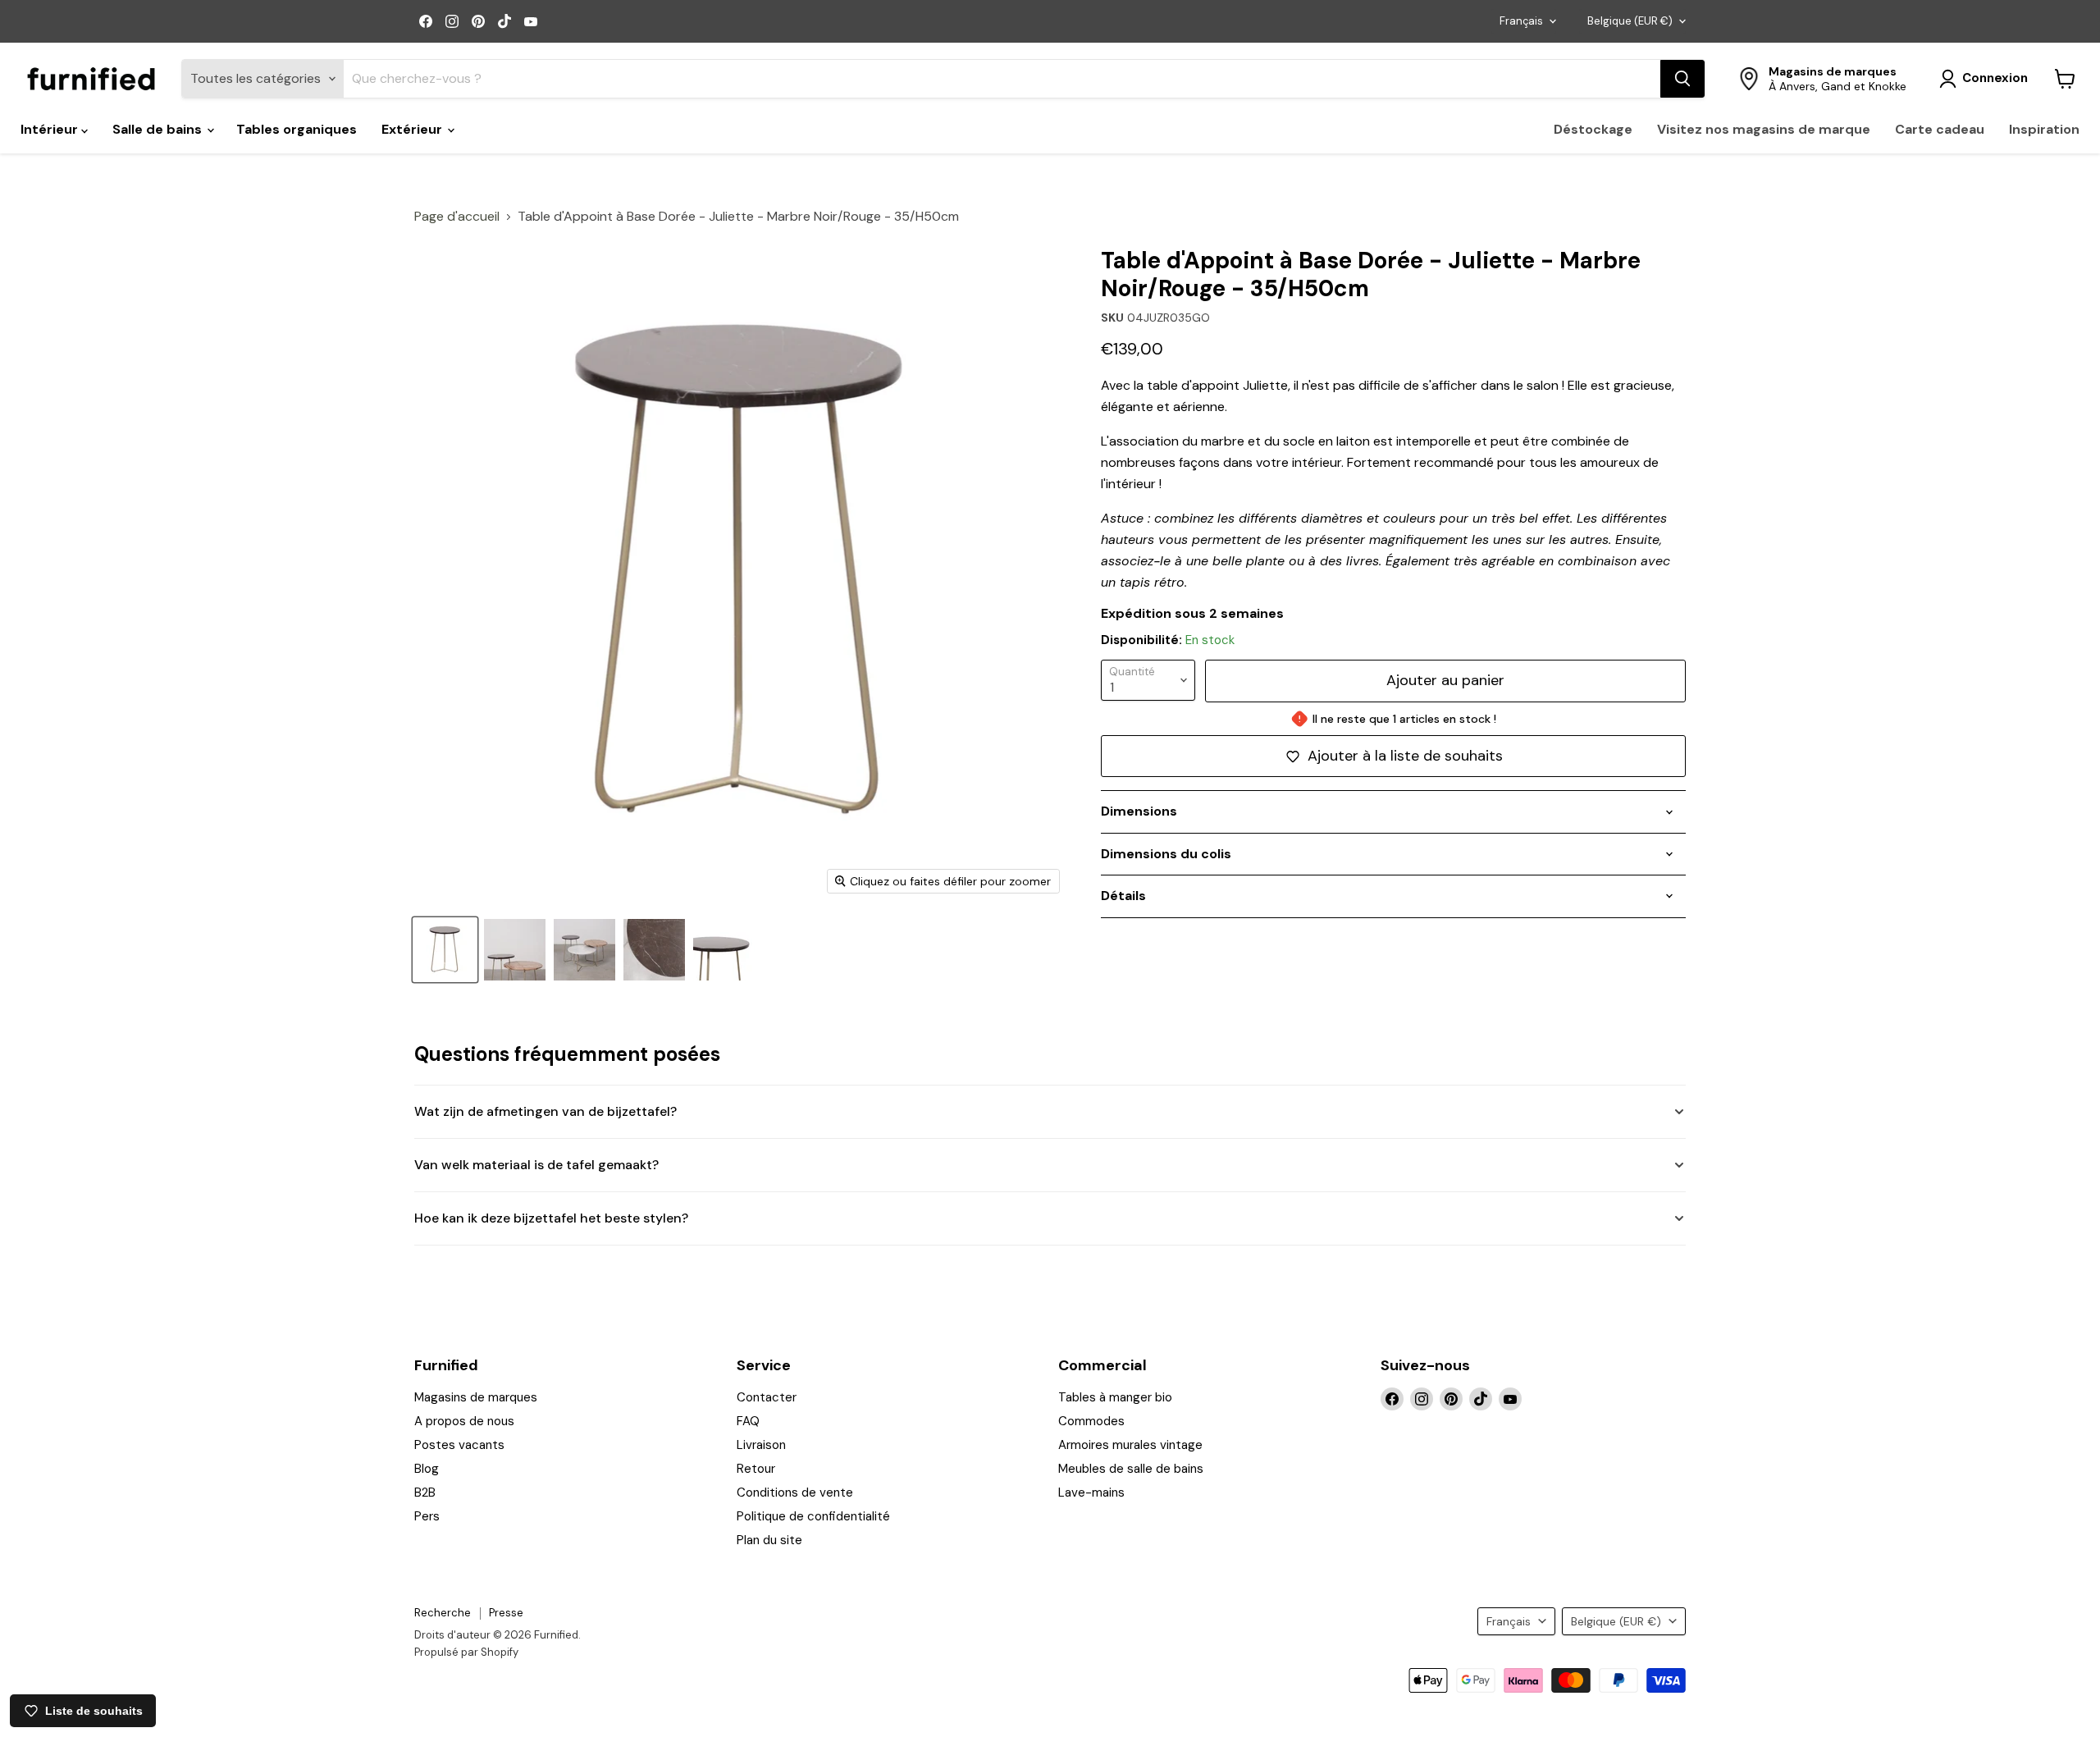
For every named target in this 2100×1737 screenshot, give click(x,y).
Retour (756, 1469)
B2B (425, 1492)
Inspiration (2044, 129)
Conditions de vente (795, 1492)
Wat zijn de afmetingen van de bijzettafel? (546, 1111)
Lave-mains (1091, 1492)
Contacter (767, 1397)
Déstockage (1593, 129)
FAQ (748, 1421)
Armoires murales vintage (1130, 1445)
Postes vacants (459, 1445)
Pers (427, 1516)
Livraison (761, 1445)
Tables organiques (297, 129)
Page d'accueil (457, 217)
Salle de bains (159, 129)
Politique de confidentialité (813, 1516)
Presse (506, 1613)
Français (1521, 21)
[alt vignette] (584, 950)
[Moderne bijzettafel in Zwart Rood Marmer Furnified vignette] (654, 950)
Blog (427, 1469)
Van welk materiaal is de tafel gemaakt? (536, 1165)
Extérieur (413, 129)
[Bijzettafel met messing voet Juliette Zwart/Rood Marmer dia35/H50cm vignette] (515, 950)
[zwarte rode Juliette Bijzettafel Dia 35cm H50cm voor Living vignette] (724, 950)
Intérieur (51, 129)
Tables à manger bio (1115, 1397)
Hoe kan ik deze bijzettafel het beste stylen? (551, 1218)
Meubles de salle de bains (1131, 1469)
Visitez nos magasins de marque (1764, 129)
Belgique (1630, 21)
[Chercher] (1682, 79)
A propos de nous (464, 1421)
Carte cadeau (1940, 129)
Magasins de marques (476, 1397)
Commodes (1091, 1421)
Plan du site (769, 1540)
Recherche (443, 1613)
